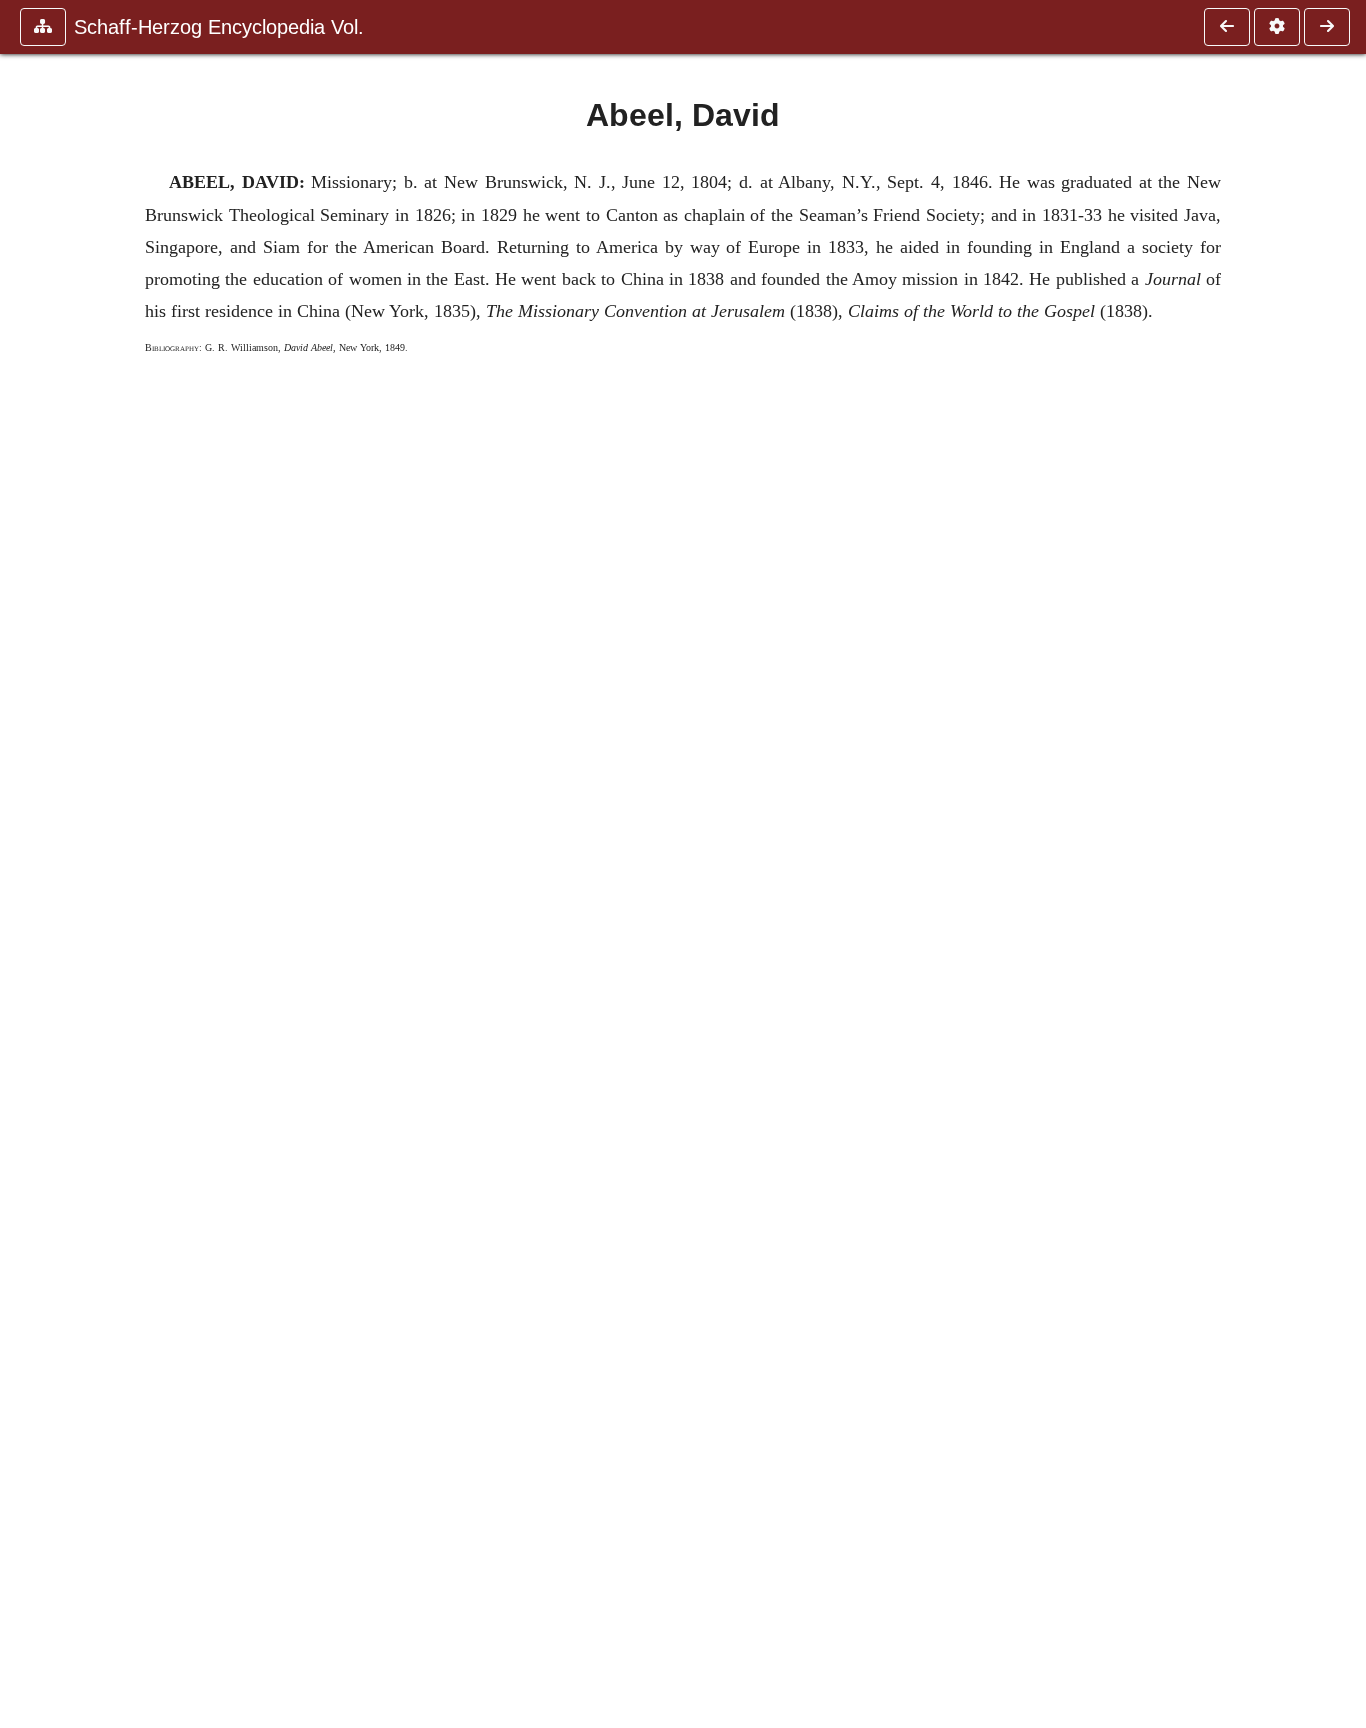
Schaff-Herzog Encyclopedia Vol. (219, 27)
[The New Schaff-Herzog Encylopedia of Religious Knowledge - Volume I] (1227, 27)
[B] (1327, 27)
